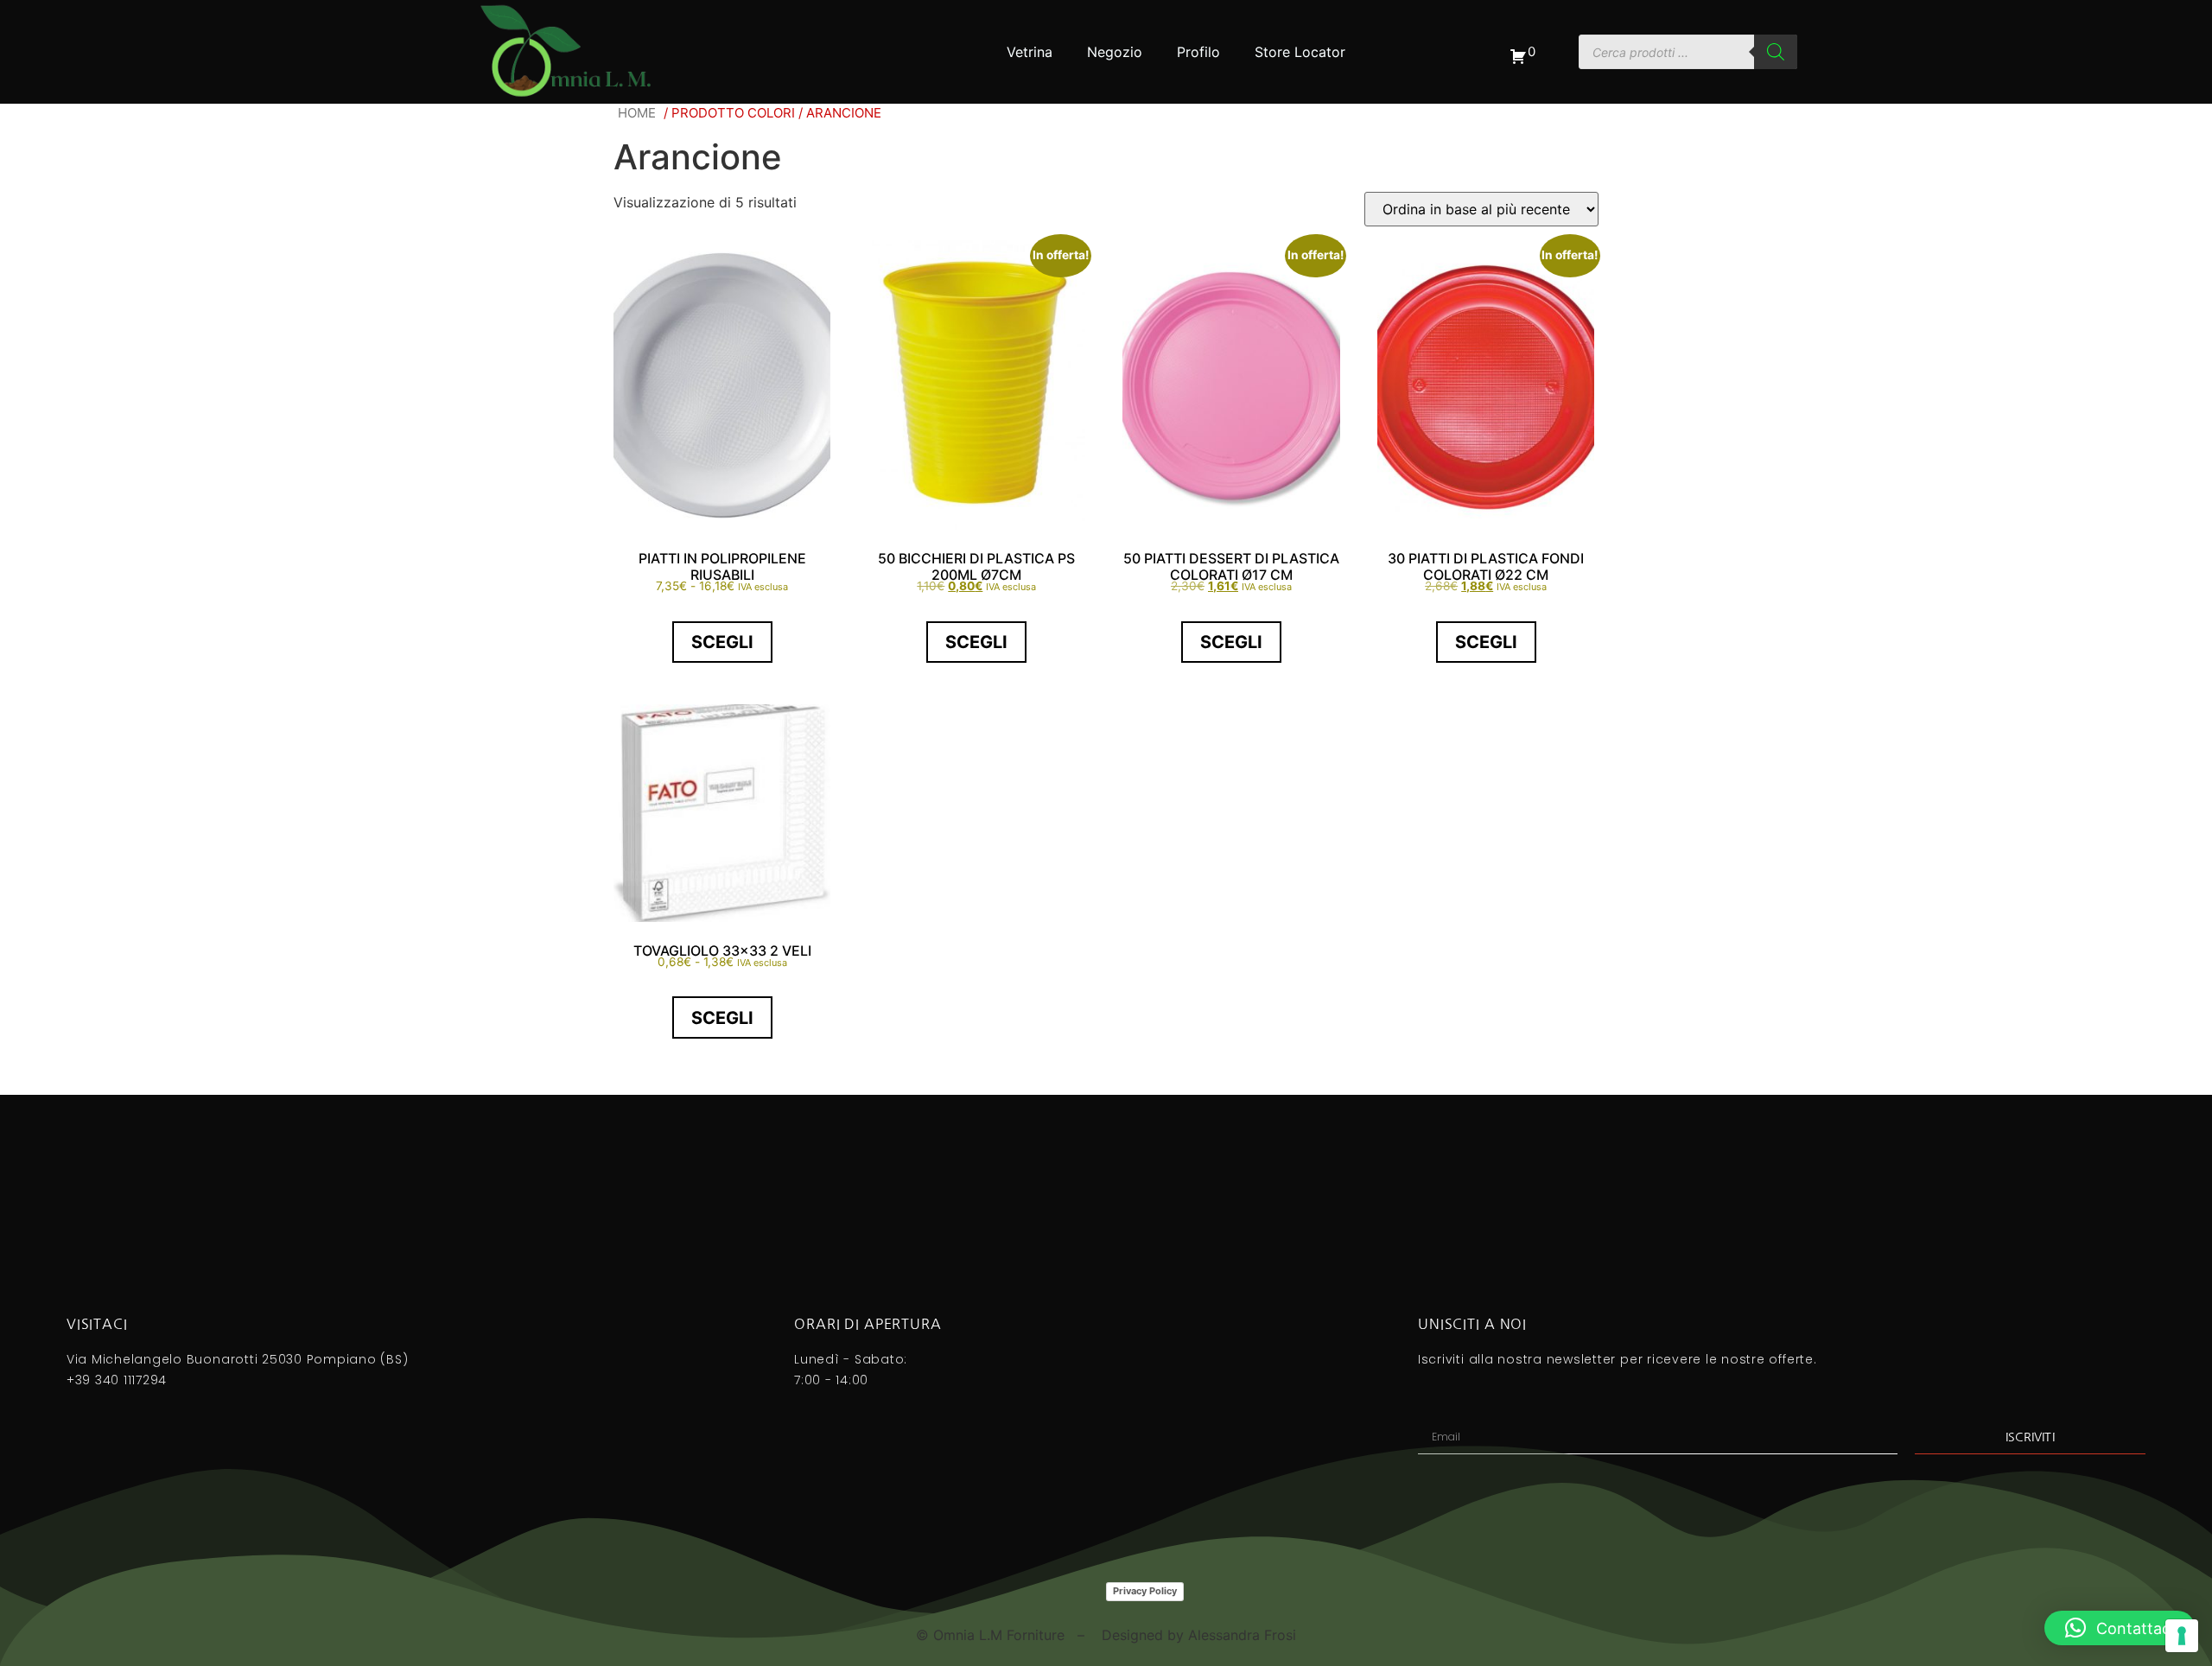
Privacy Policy (1145, 1591)
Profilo (1198, 52)
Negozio (1115, 52)
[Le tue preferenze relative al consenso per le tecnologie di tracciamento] (2182, 1636)
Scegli (722, 642)
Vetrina (1030, 52)
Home (637, 113)
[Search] (1776, 52)
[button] (2120, 1628)
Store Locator (1300, 52)
